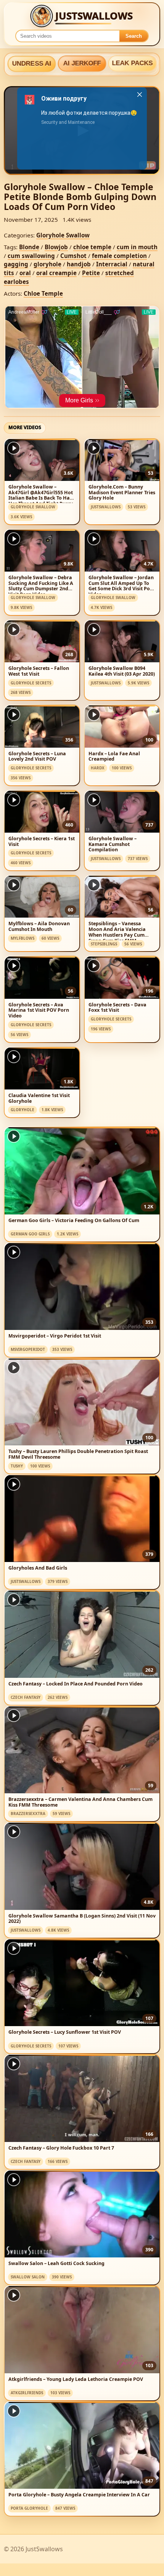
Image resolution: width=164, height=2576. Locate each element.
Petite (91, 273)
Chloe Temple (43, 293)
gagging (16, 264)
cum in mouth (137, 247)
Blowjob (56, 247)
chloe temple (92, 247)
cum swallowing (31, 256)
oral (25, 273)
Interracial (112, 264)
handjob (79, 264)
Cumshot (73, 256)
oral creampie (56, 273)
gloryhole (47, 264)
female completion (119, 256)
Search (134, 36)
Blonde (29, 247)
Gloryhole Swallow (63, 235)
